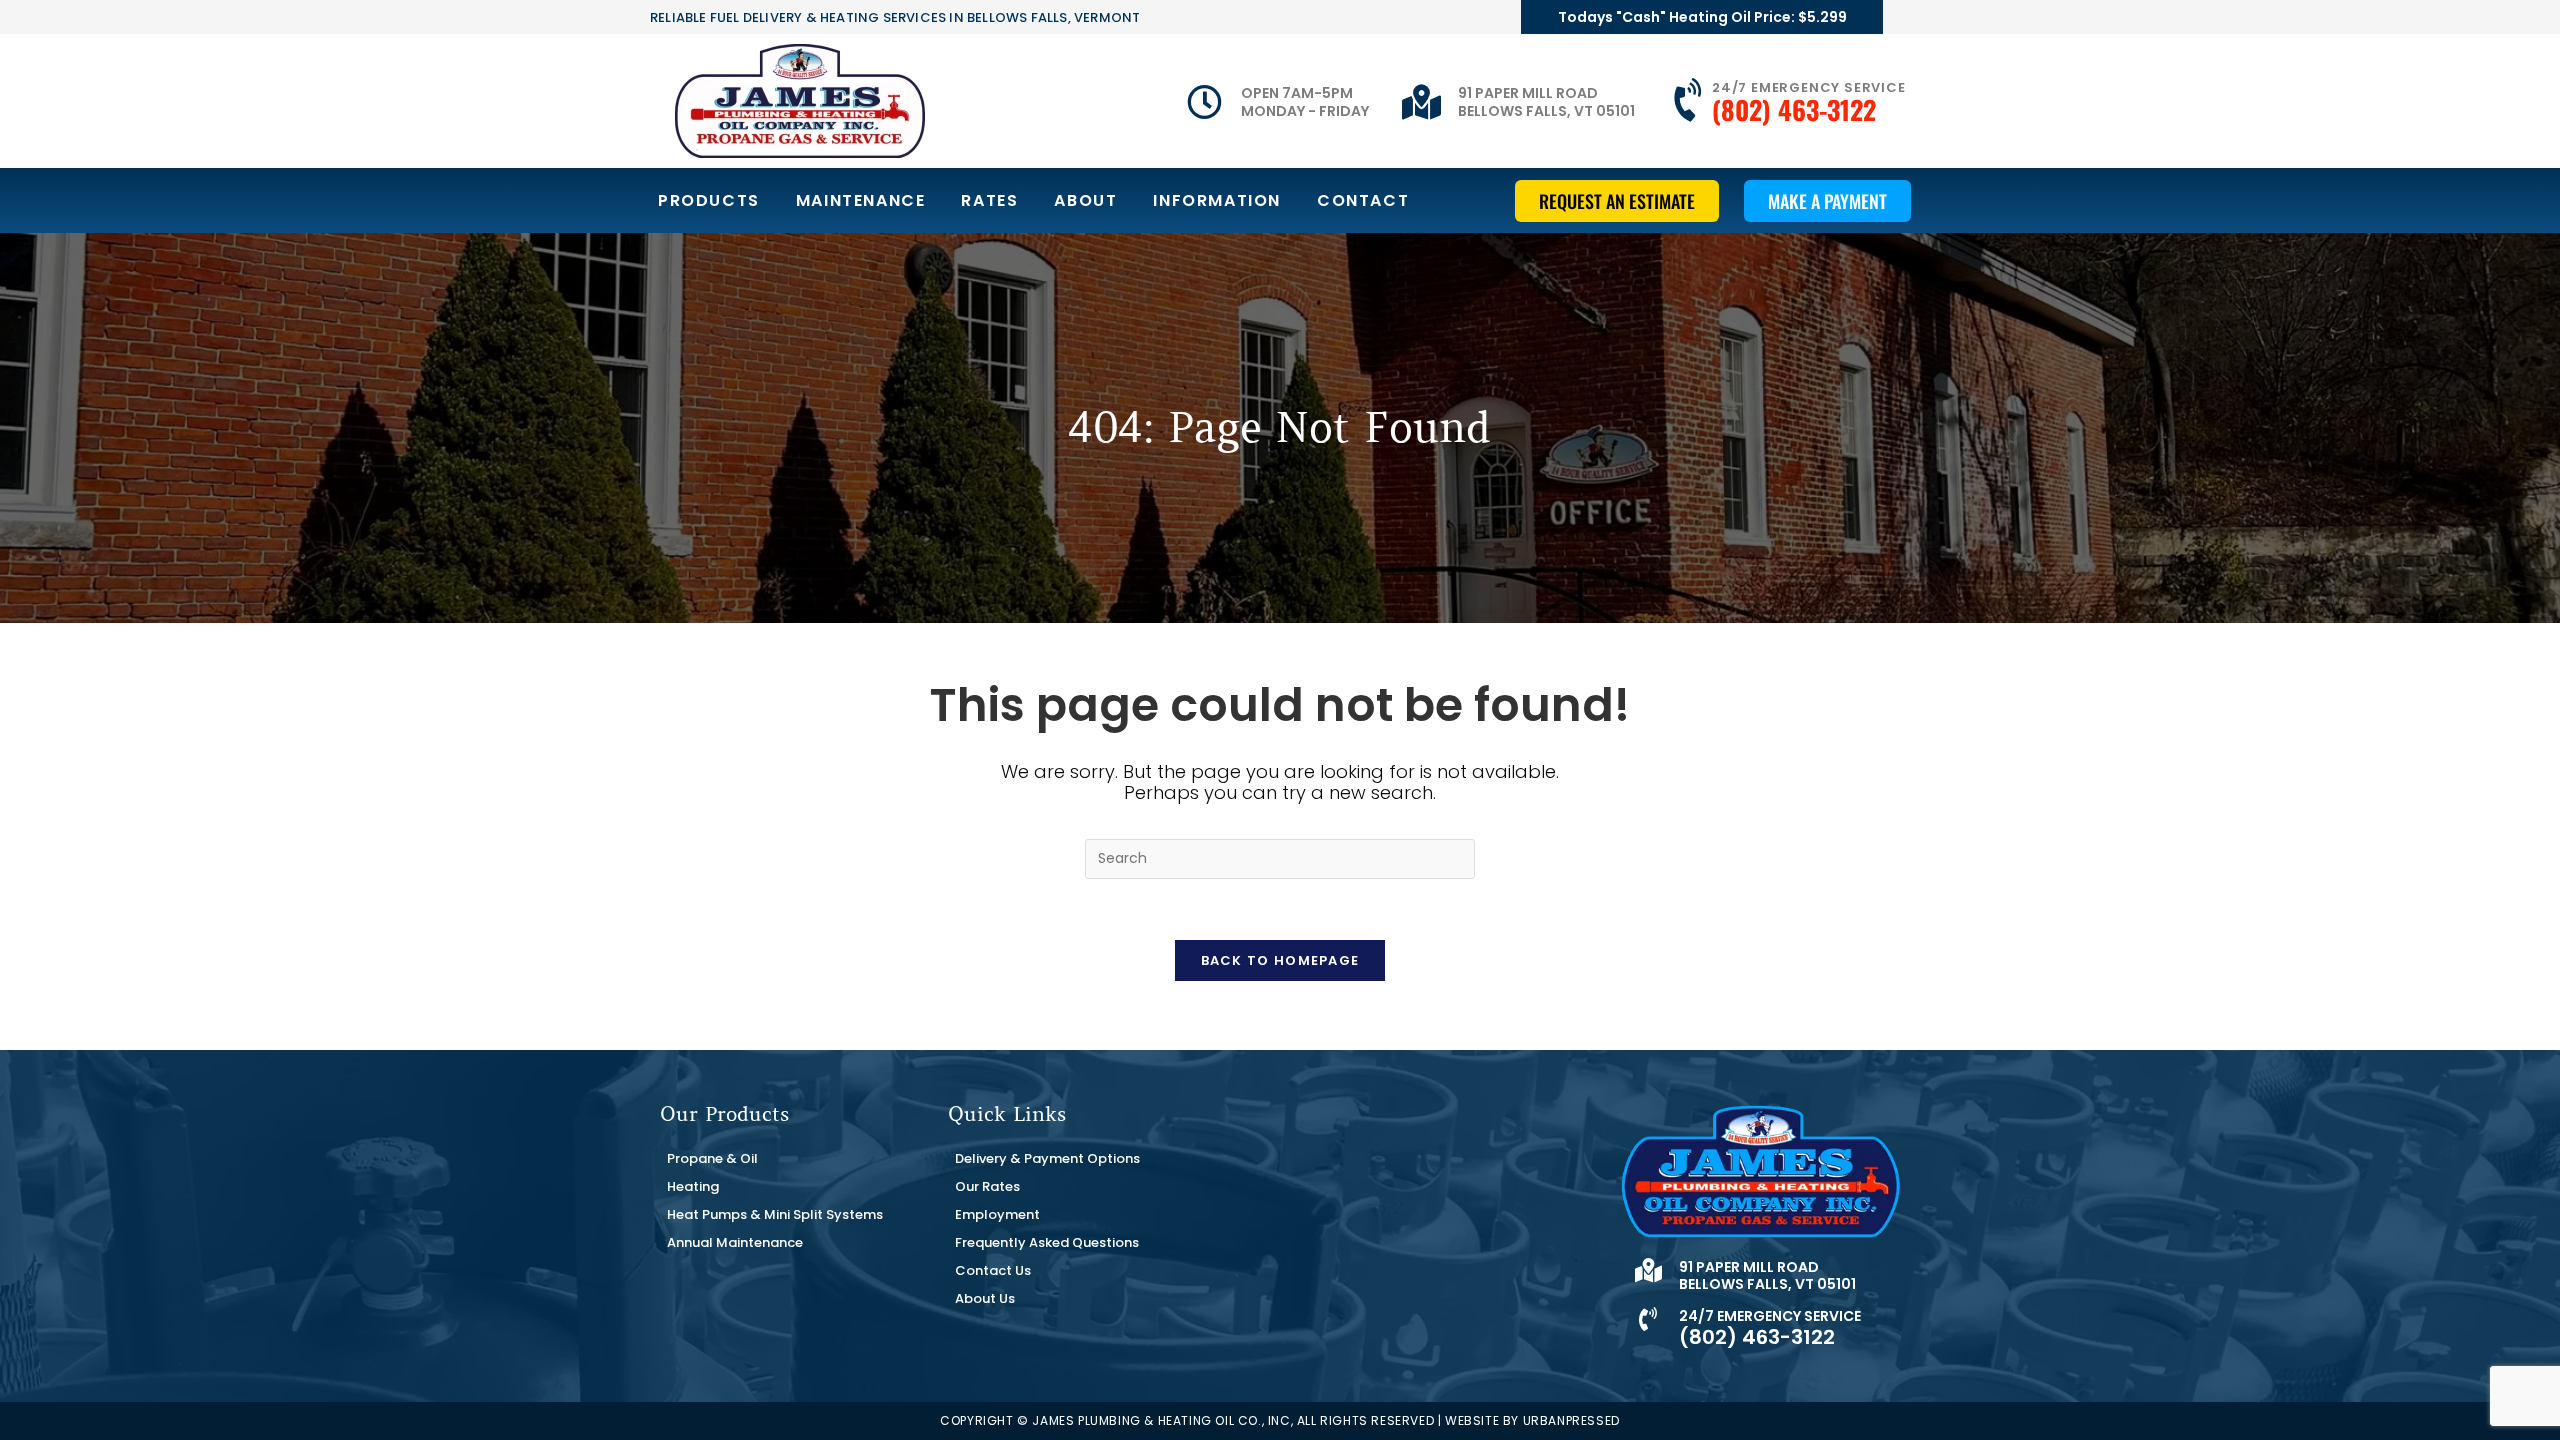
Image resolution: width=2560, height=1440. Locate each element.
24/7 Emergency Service (1809, 87)
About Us (985, 1298)
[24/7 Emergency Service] (1690, 101)
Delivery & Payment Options (1047, 1158)
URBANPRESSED (1571, 1420)
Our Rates (987, 1186)
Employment (997, 1214)
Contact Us (993, 1270)
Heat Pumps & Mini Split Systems (775, 1214)
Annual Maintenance (735, 1242)
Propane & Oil (712, 1158)
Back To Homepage (1280, 960)
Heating (693, 1186)
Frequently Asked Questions (1047, 1242)
